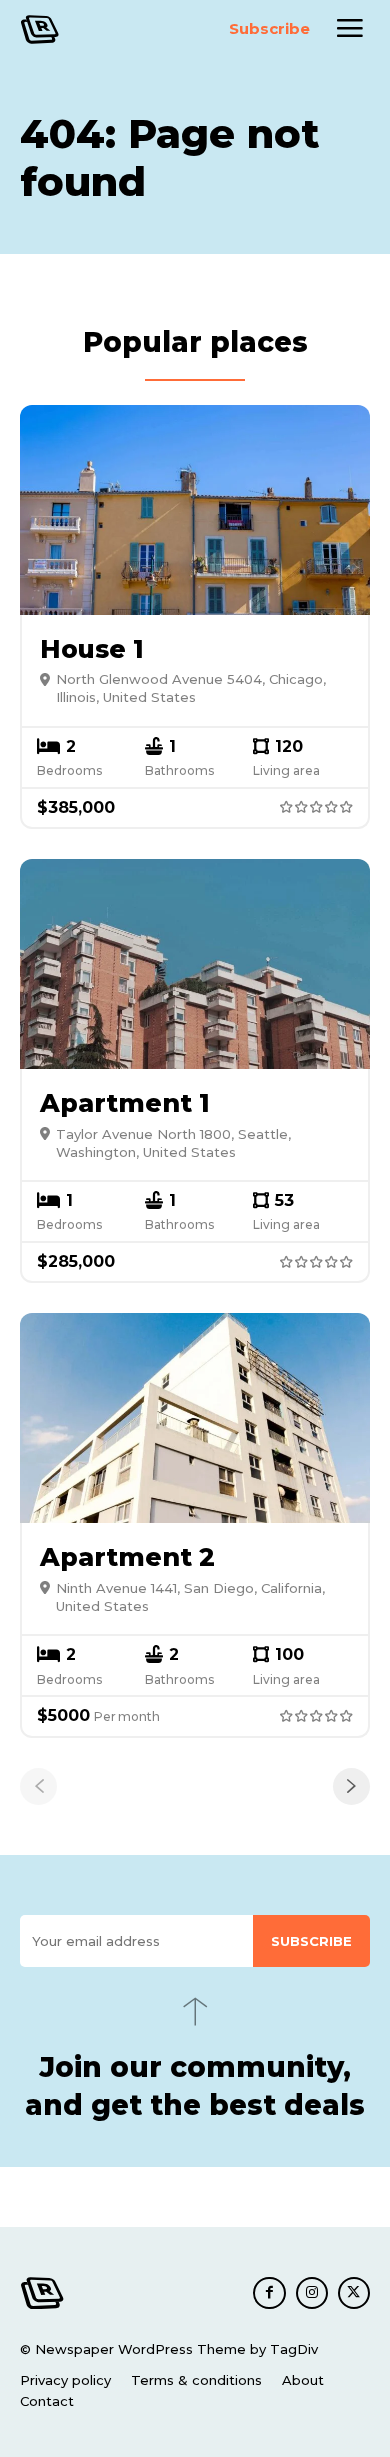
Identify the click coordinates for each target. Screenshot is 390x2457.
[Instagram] (312, 2293)
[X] (354, 2293)
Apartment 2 (127, 1557)
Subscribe (311, 1941)
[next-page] (351, 1786)
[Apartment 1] (195, 964)
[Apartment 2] (195, 1418)
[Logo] (65, 29)
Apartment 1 (125, 1103)
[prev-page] (38, 1786)
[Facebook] (269, 2293)
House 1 (92, 649)
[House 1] (195, 510)
